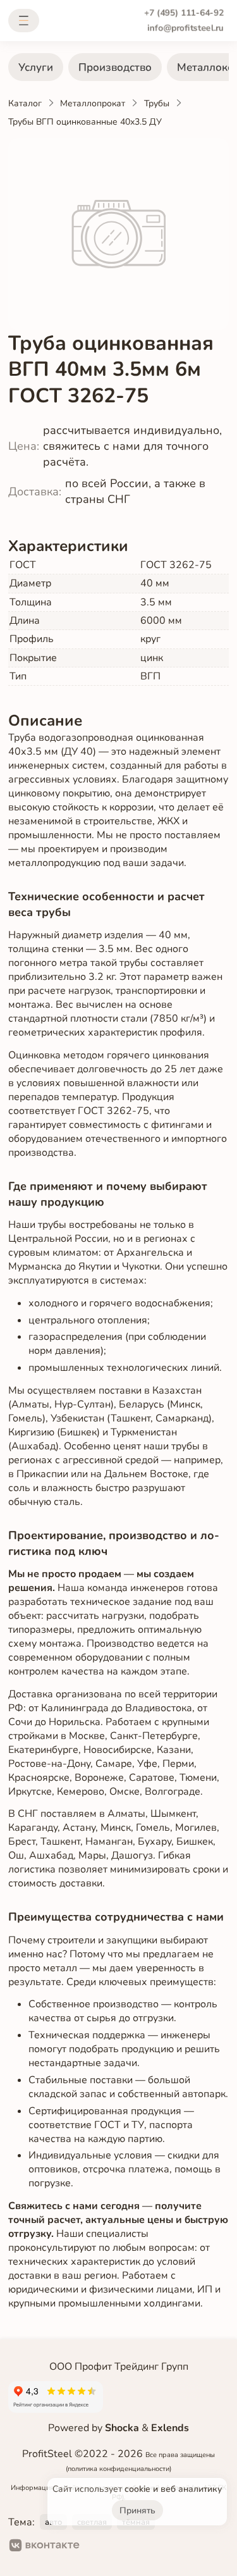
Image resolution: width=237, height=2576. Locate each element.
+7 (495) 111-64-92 (184, 13)
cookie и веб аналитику (173, 2489)
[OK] (100, 2547)
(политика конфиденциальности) (118, 2469)
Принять (137, 2511)
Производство (115, 67)
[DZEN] (141, 2547)
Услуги (36, 67)
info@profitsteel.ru (185, 28)
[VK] (45, 2547)
